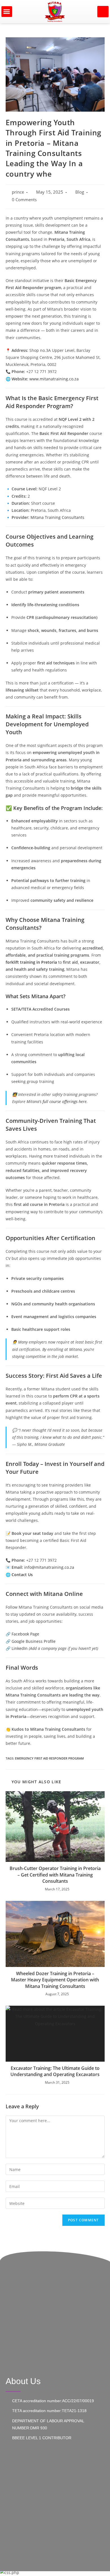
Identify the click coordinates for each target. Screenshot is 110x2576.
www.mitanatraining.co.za (54, 379)
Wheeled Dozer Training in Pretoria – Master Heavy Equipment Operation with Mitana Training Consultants (55, 1980)
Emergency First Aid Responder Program (49, 1758)
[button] (7, 12)
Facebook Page (25, 1634)
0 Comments (24, 200)
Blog (80, 192)
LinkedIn (20, 1648)
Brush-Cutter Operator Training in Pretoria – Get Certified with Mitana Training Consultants (55, 1875)
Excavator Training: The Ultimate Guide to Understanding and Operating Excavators (55, 2071)
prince (18, 192)
